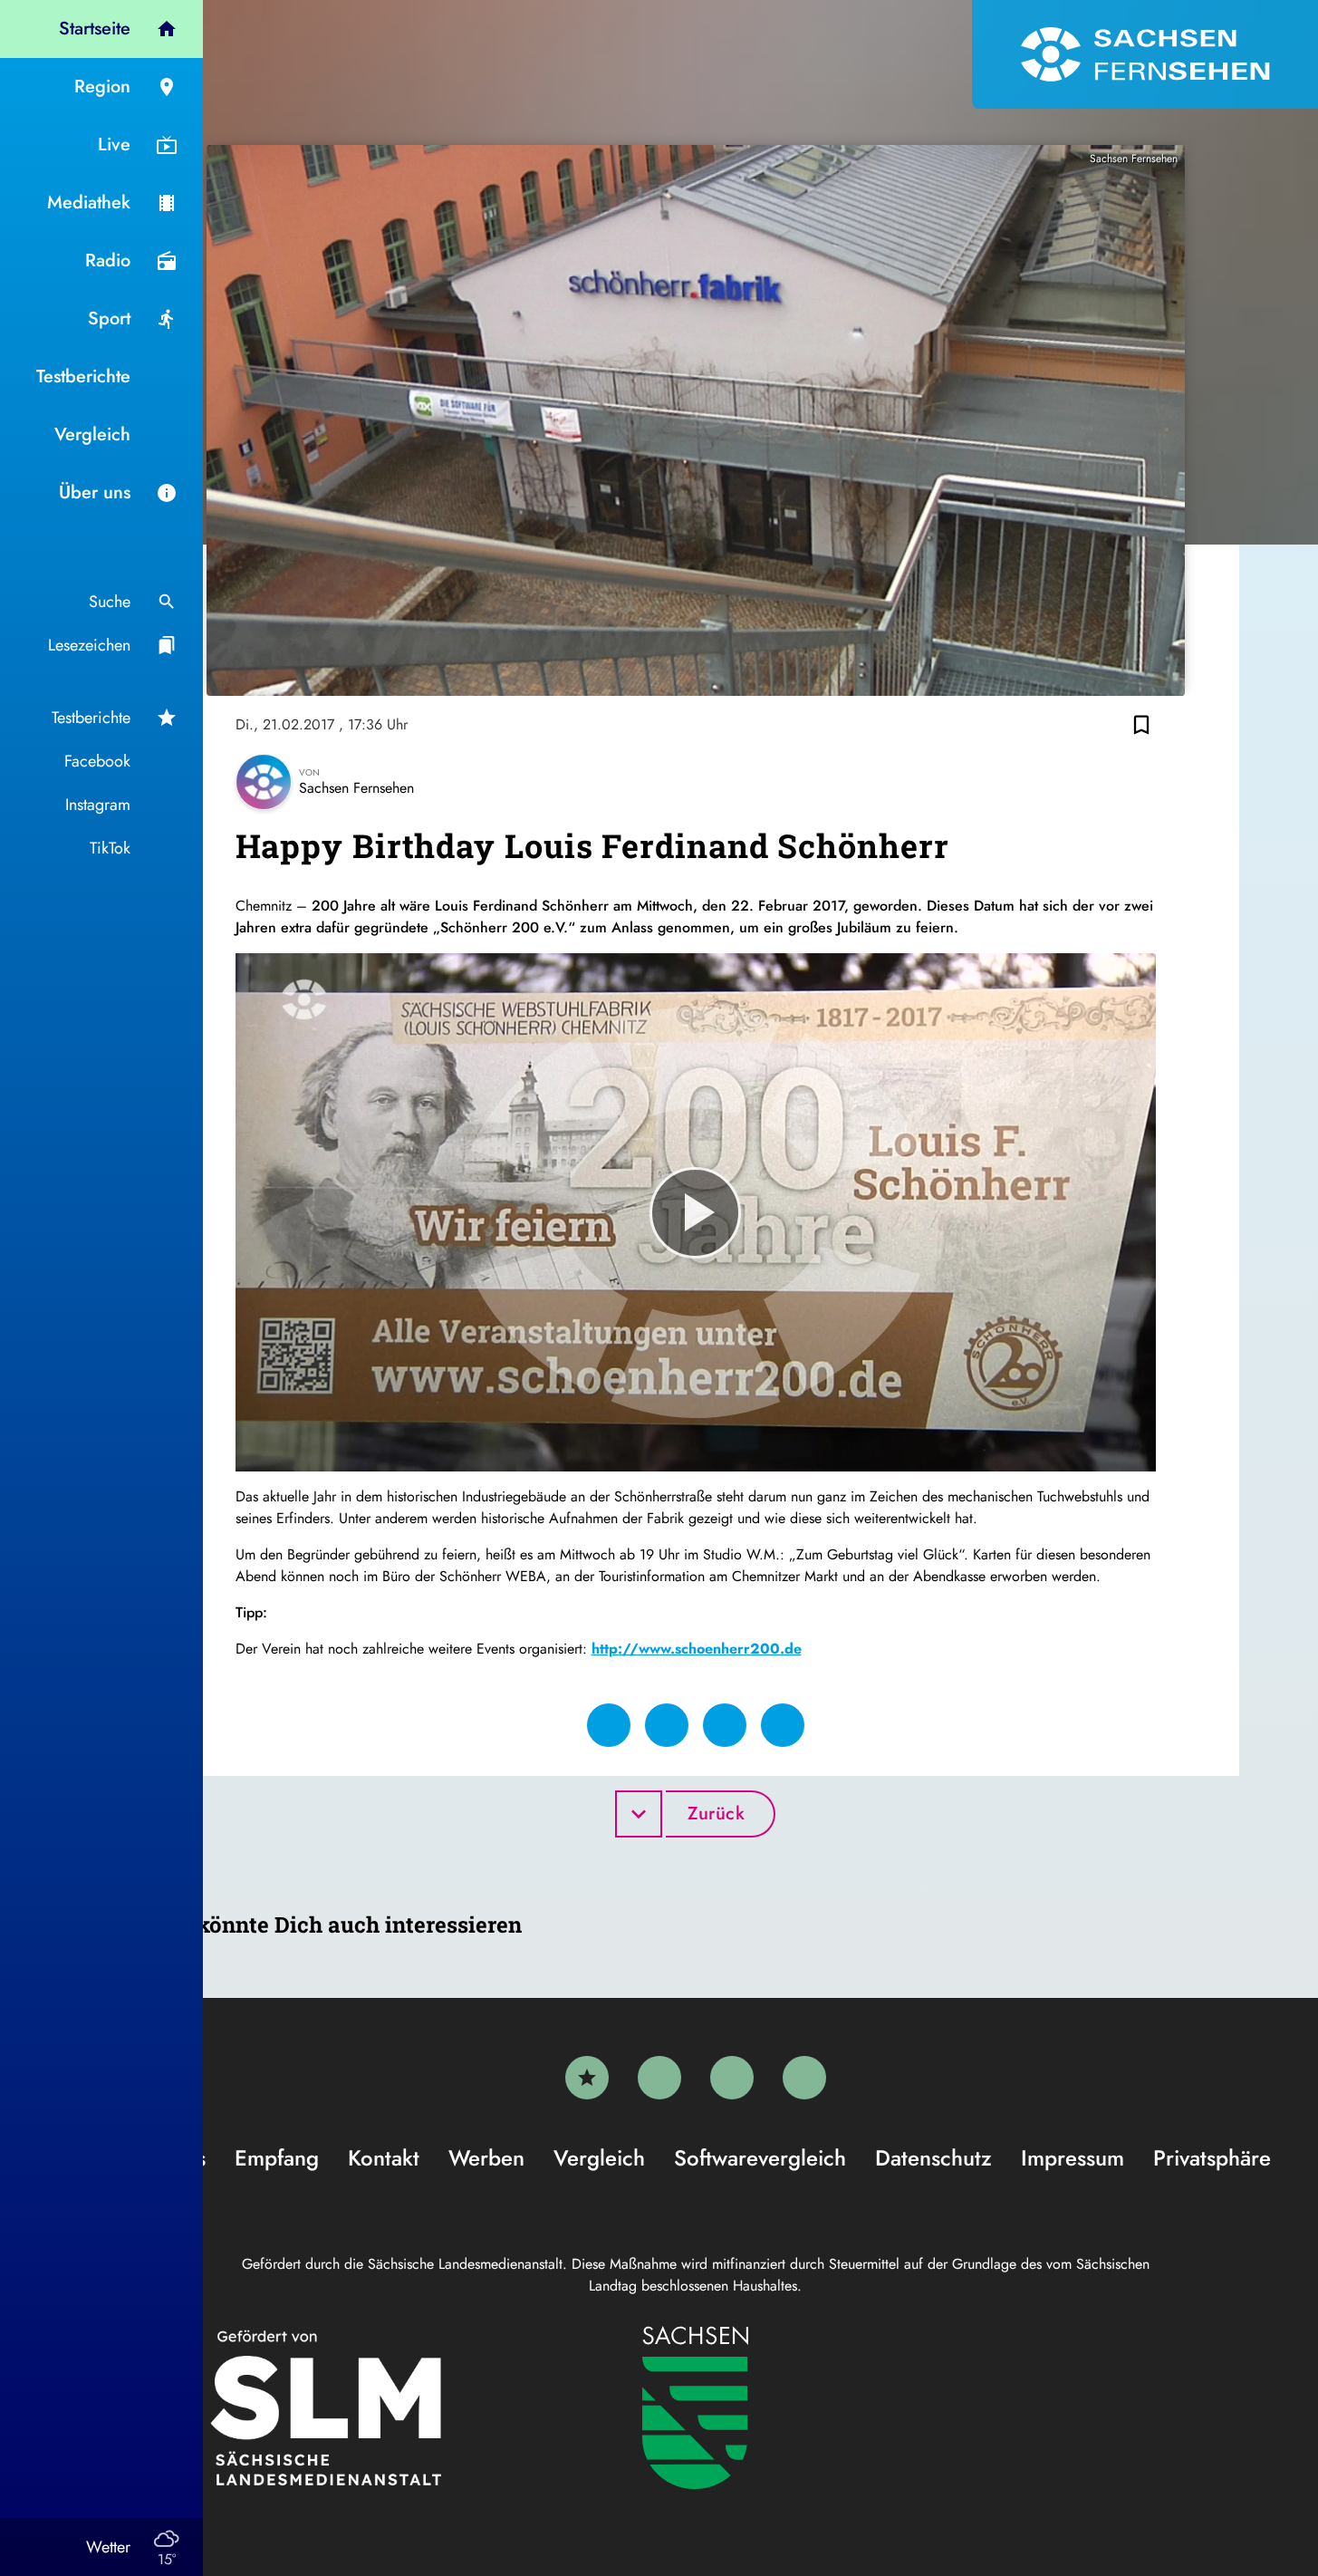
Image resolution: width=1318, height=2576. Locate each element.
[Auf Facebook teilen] (609, 1725)
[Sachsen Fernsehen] (1145, 54)
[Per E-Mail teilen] (783, 1725)
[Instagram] (732, 2078)
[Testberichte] (587, 2078)
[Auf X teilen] (667, 1725)
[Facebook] (659, 2078)
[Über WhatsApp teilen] (725, 1725)
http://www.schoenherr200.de (697, 1649)
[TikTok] (804, 2078)
